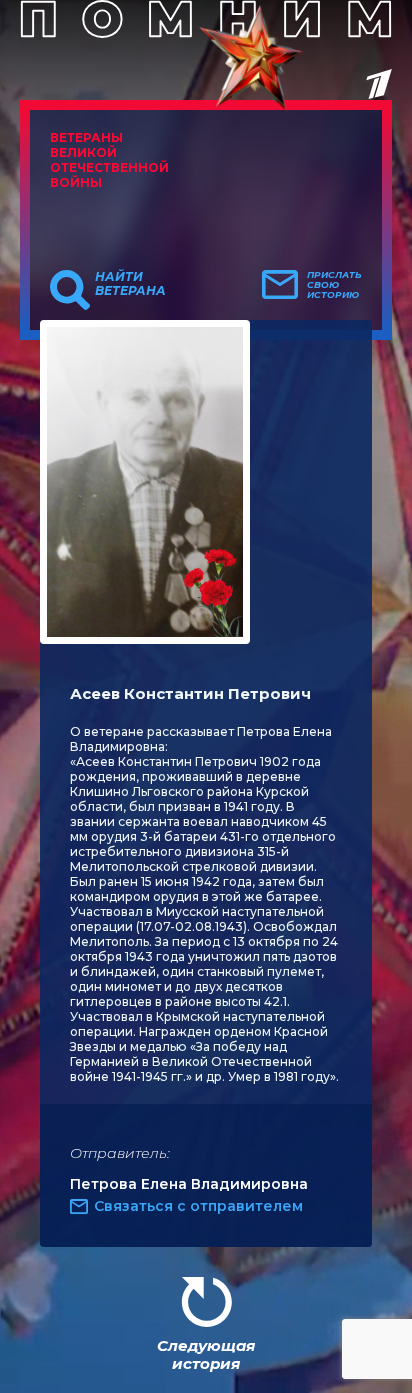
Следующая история (206, 1354)
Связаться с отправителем (198, 1206)
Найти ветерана (130, 284)
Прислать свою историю (334, 285)
